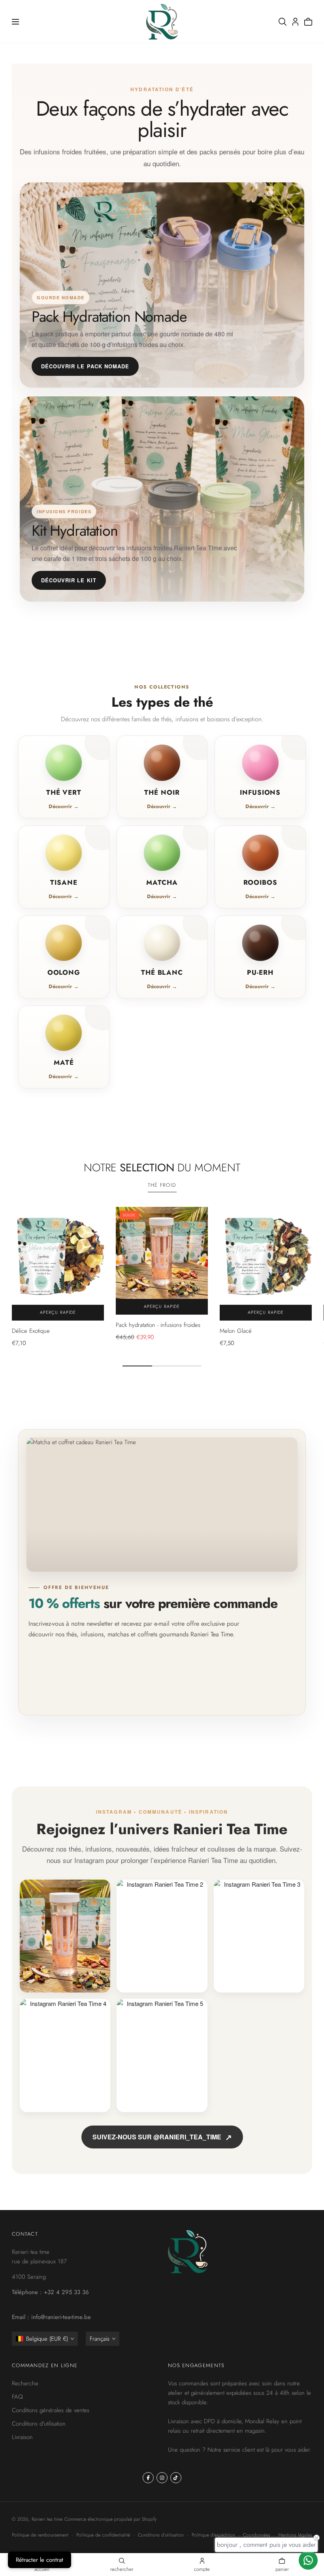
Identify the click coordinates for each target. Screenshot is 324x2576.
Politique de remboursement (40, 2535)
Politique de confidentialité (103, 2535)
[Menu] (15, 22)
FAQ (17, 2396)
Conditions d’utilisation (161, 2535)
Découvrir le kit (69, 580)
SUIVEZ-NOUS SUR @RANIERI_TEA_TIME (162, 2137)
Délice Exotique (31, 1331)
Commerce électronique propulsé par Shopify (110, 2519)
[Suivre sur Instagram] (162, 2478)
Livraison (22, 2437)
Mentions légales (295, 2535)
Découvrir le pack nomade (85, 366)
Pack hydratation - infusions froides (158, 1325)
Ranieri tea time (47, 2519)
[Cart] (308, 22)
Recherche (25, 2383)
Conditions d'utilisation (39, 2423)
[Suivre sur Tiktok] (176, 2478)
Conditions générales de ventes (51, 2410)
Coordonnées (257, 2535)
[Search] (283, 22)
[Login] (295, 22)
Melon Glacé (236, 1331)
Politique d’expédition (213, 2535)
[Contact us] (308, 2560)
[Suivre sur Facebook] (148, 2478)
